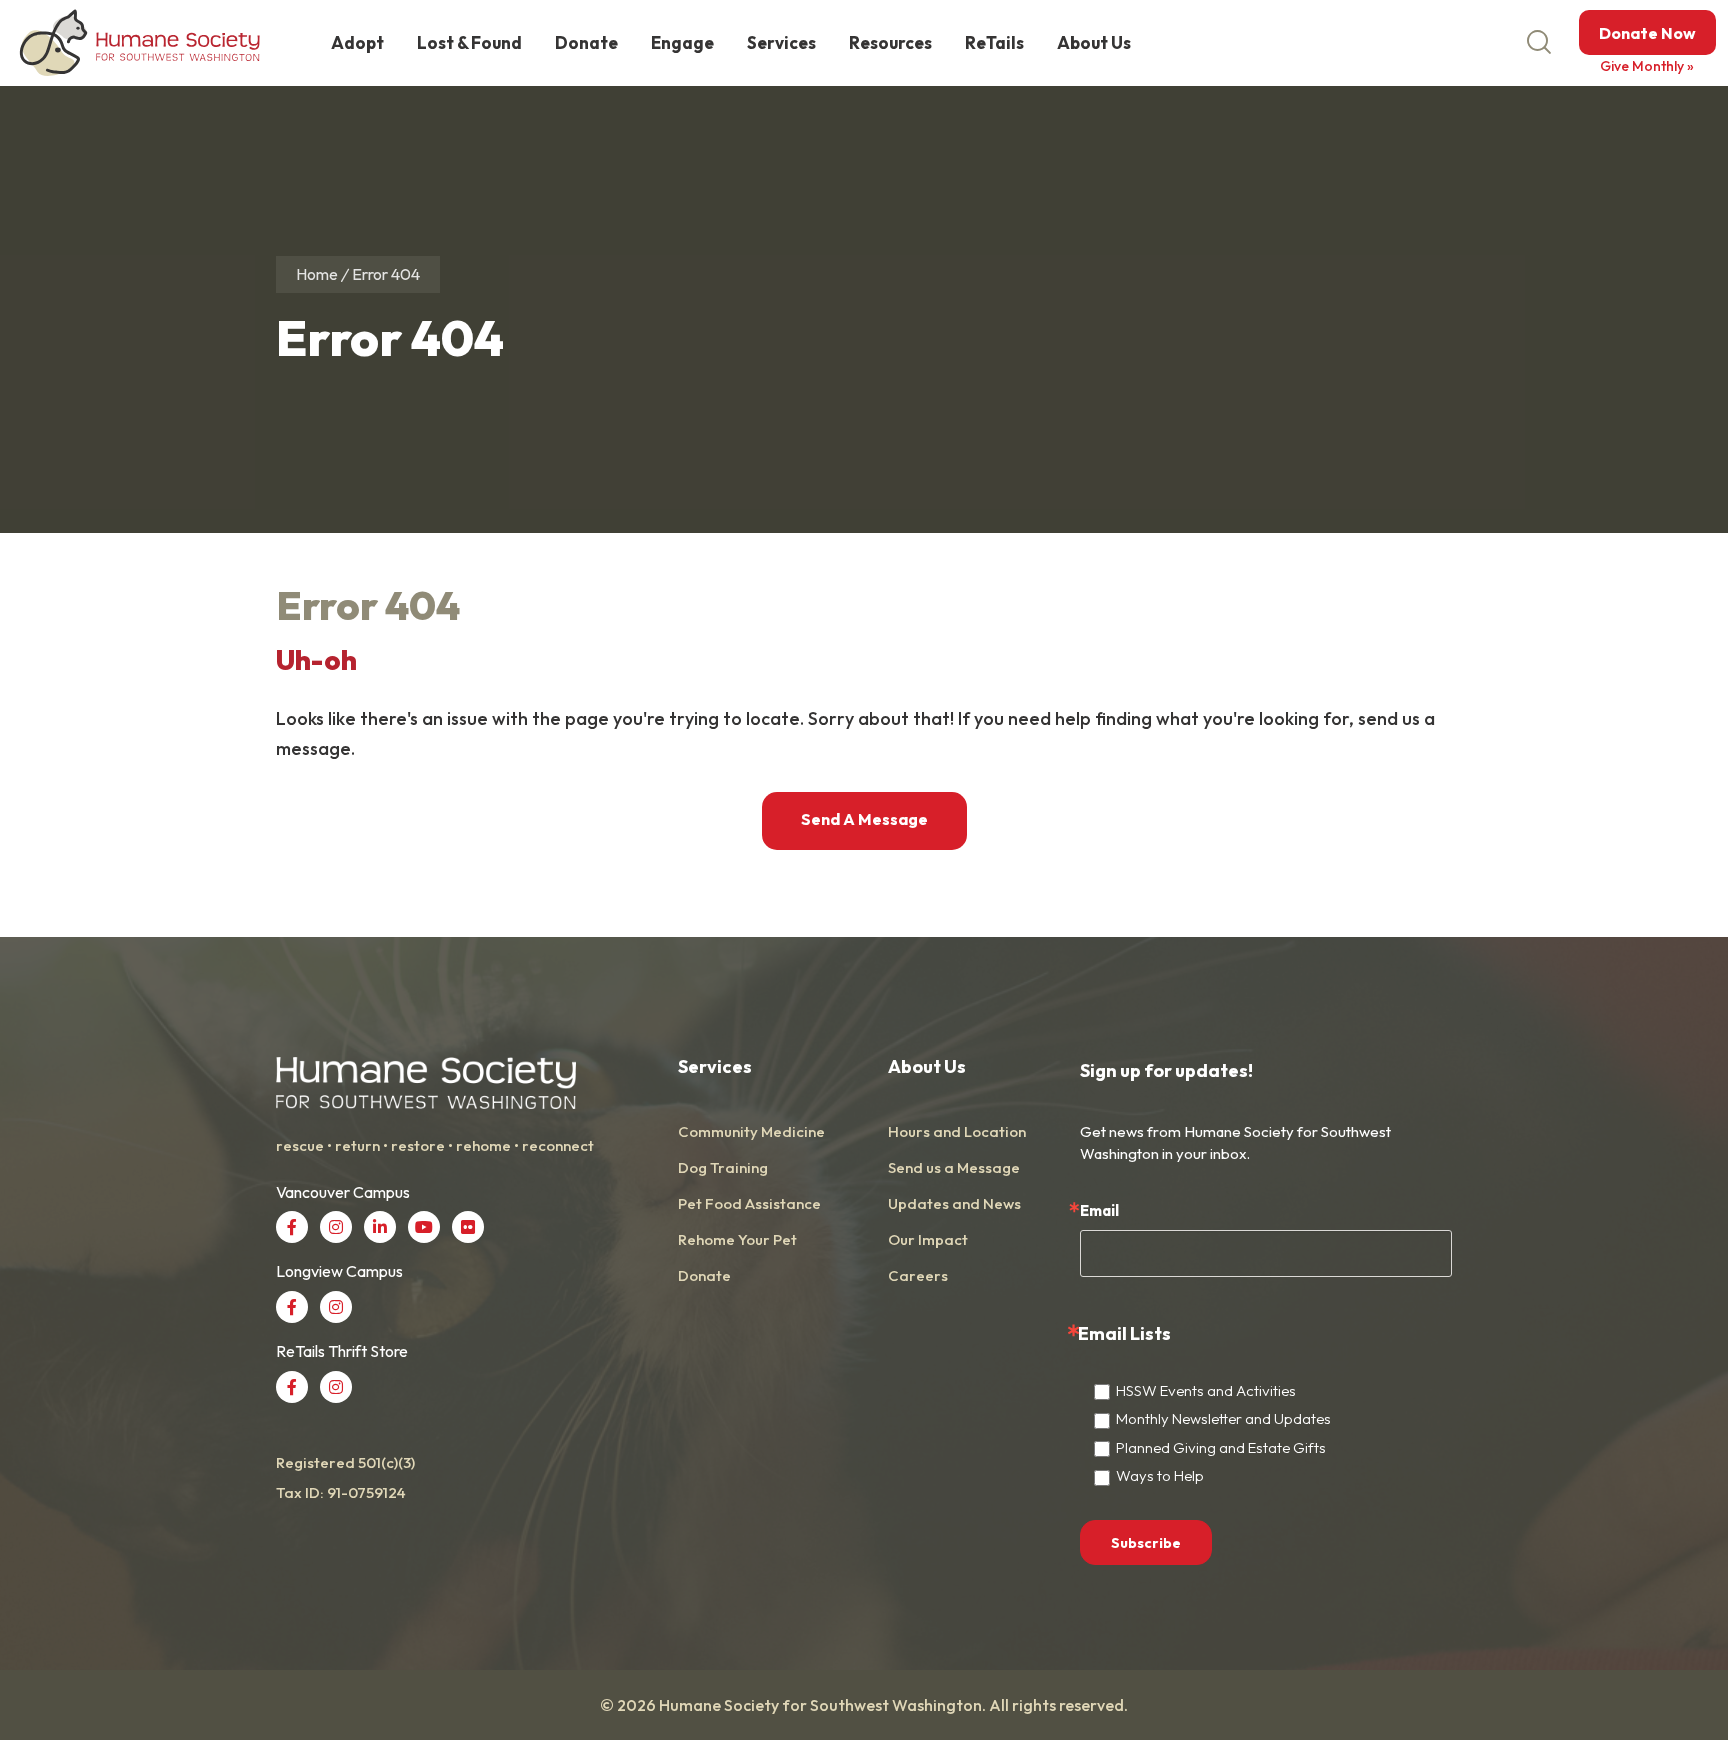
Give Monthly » (1647, 66)
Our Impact (928, 1239)
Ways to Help (1160, 1475)
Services (781, 42)
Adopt (357, 42)
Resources (890, 42)
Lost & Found (469, 42)
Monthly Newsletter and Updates (1223, 1418)
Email (1099, 1210)
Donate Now (1647, 33)
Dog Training (723, 1167)
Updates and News (954, 1203)
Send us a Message (954, 1167)
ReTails (994, 42)
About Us (1094, 42)
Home (317, 274)
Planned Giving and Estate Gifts (1221, 1447)
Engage (682, 42)
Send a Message (864, 819)
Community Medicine (751, 1131)
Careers (918, 1275)
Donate (586, 42)
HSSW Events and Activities (1206, 1390)
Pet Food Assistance (749, 1203)
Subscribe (1146, 1543)
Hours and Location (957, 1131)
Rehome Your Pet (737, 1239)
